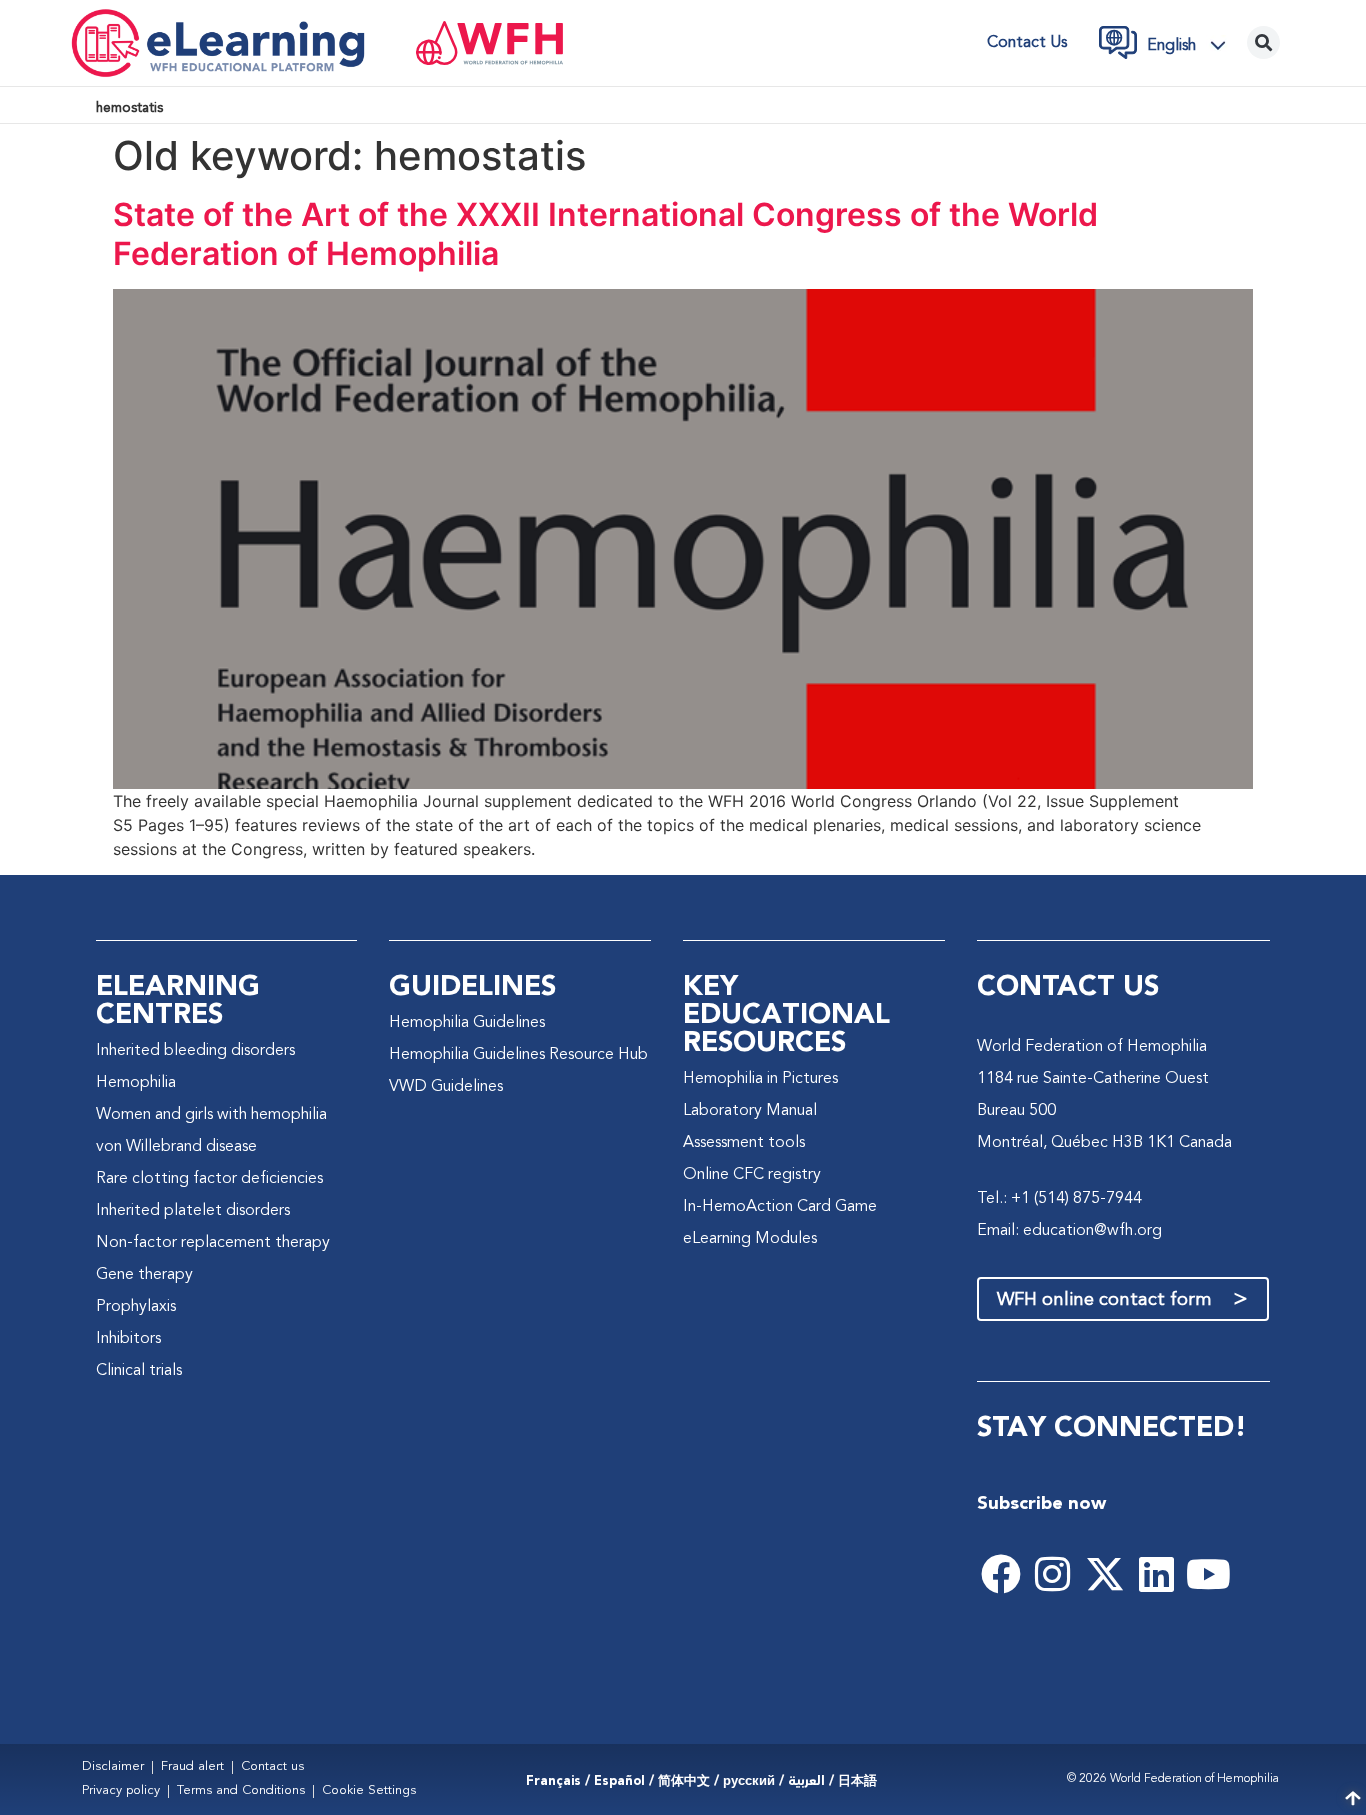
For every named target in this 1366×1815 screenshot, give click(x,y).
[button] (1192, 45)
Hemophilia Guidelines (467, 1023)
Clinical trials (139, 1371)
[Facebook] (1001, 1574)
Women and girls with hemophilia (211, 1115)
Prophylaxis (136, 1307)
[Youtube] (1209, 1574)
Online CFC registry (752, 1175)
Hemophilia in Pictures (760, 1079)
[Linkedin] (1157, 1574)
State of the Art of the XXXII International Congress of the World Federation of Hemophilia (605, 233)
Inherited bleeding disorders (195, 1051)
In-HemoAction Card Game (780, 1207)
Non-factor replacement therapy (213, 1243)
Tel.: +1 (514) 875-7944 (1059, 1199)
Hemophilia (136, 1083)
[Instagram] (1053, 1574)
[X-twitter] (1105, 1574)
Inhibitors (128, 1339)
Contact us (1027, 43)
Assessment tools (744, 1143)
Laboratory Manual (750, 1111)
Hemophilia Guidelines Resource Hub (518, 1055)
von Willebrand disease (176, 1147)
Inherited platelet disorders (193, 1211)
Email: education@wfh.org (1069, 1231)
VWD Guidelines (446, 1087)
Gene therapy (144, 1275)
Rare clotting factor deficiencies (209, 1179)
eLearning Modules (750, 1239)
